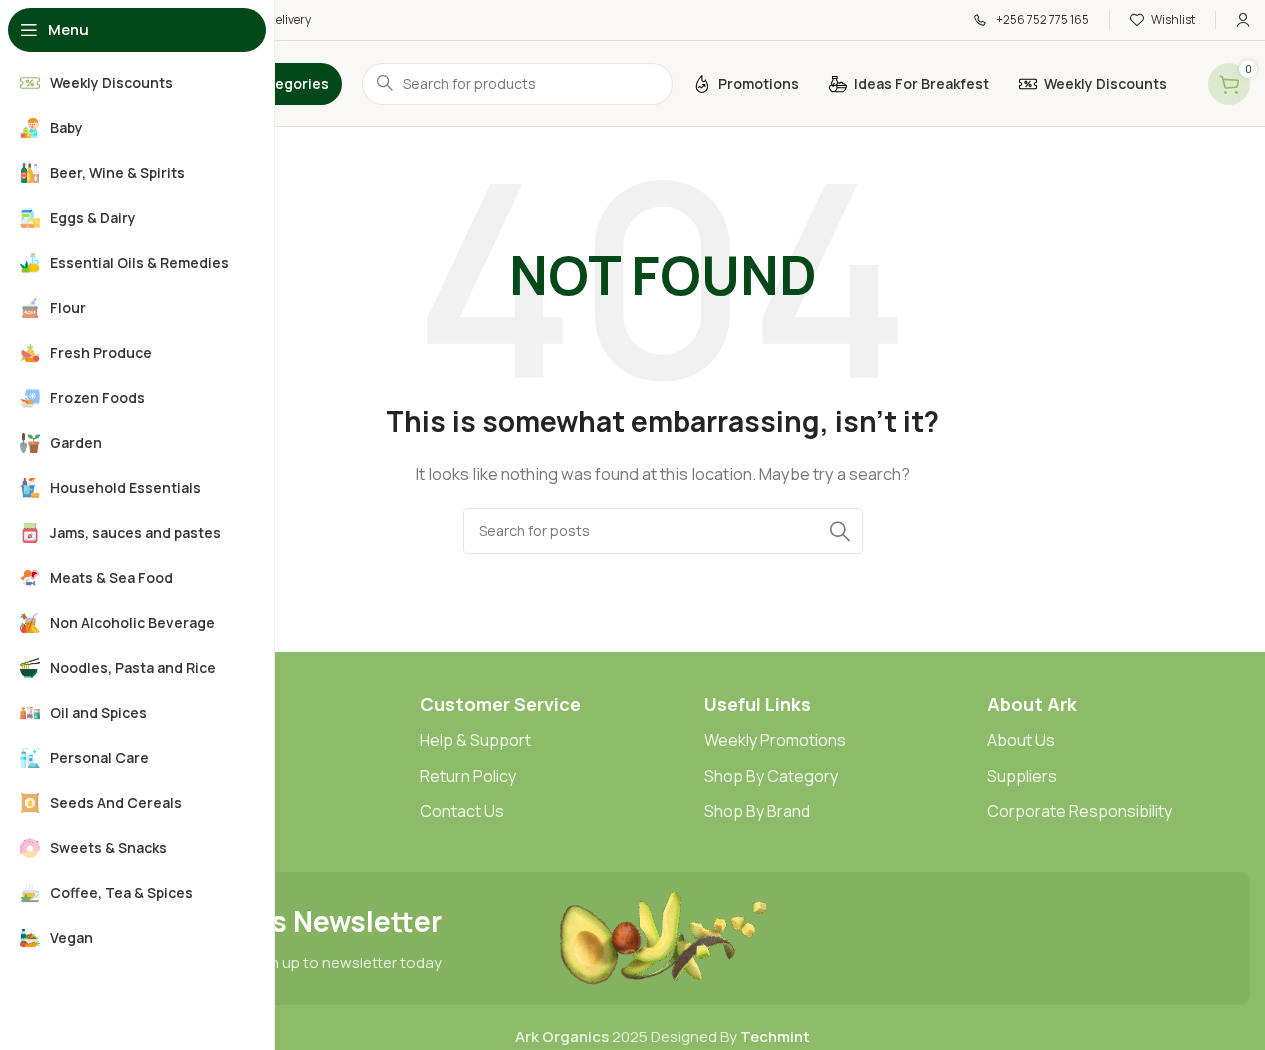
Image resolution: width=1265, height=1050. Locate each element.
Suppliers (1022, 776)
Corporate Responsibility (1079, 811)
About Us (1021, 740)
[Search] (840, 531)
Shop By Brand (757, 811)
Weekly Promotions (775, 740)
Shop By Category (771, 776)
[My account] (1243, 20)
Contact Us (462, 811)
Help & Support (475, 740)
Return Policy (468, 776)
